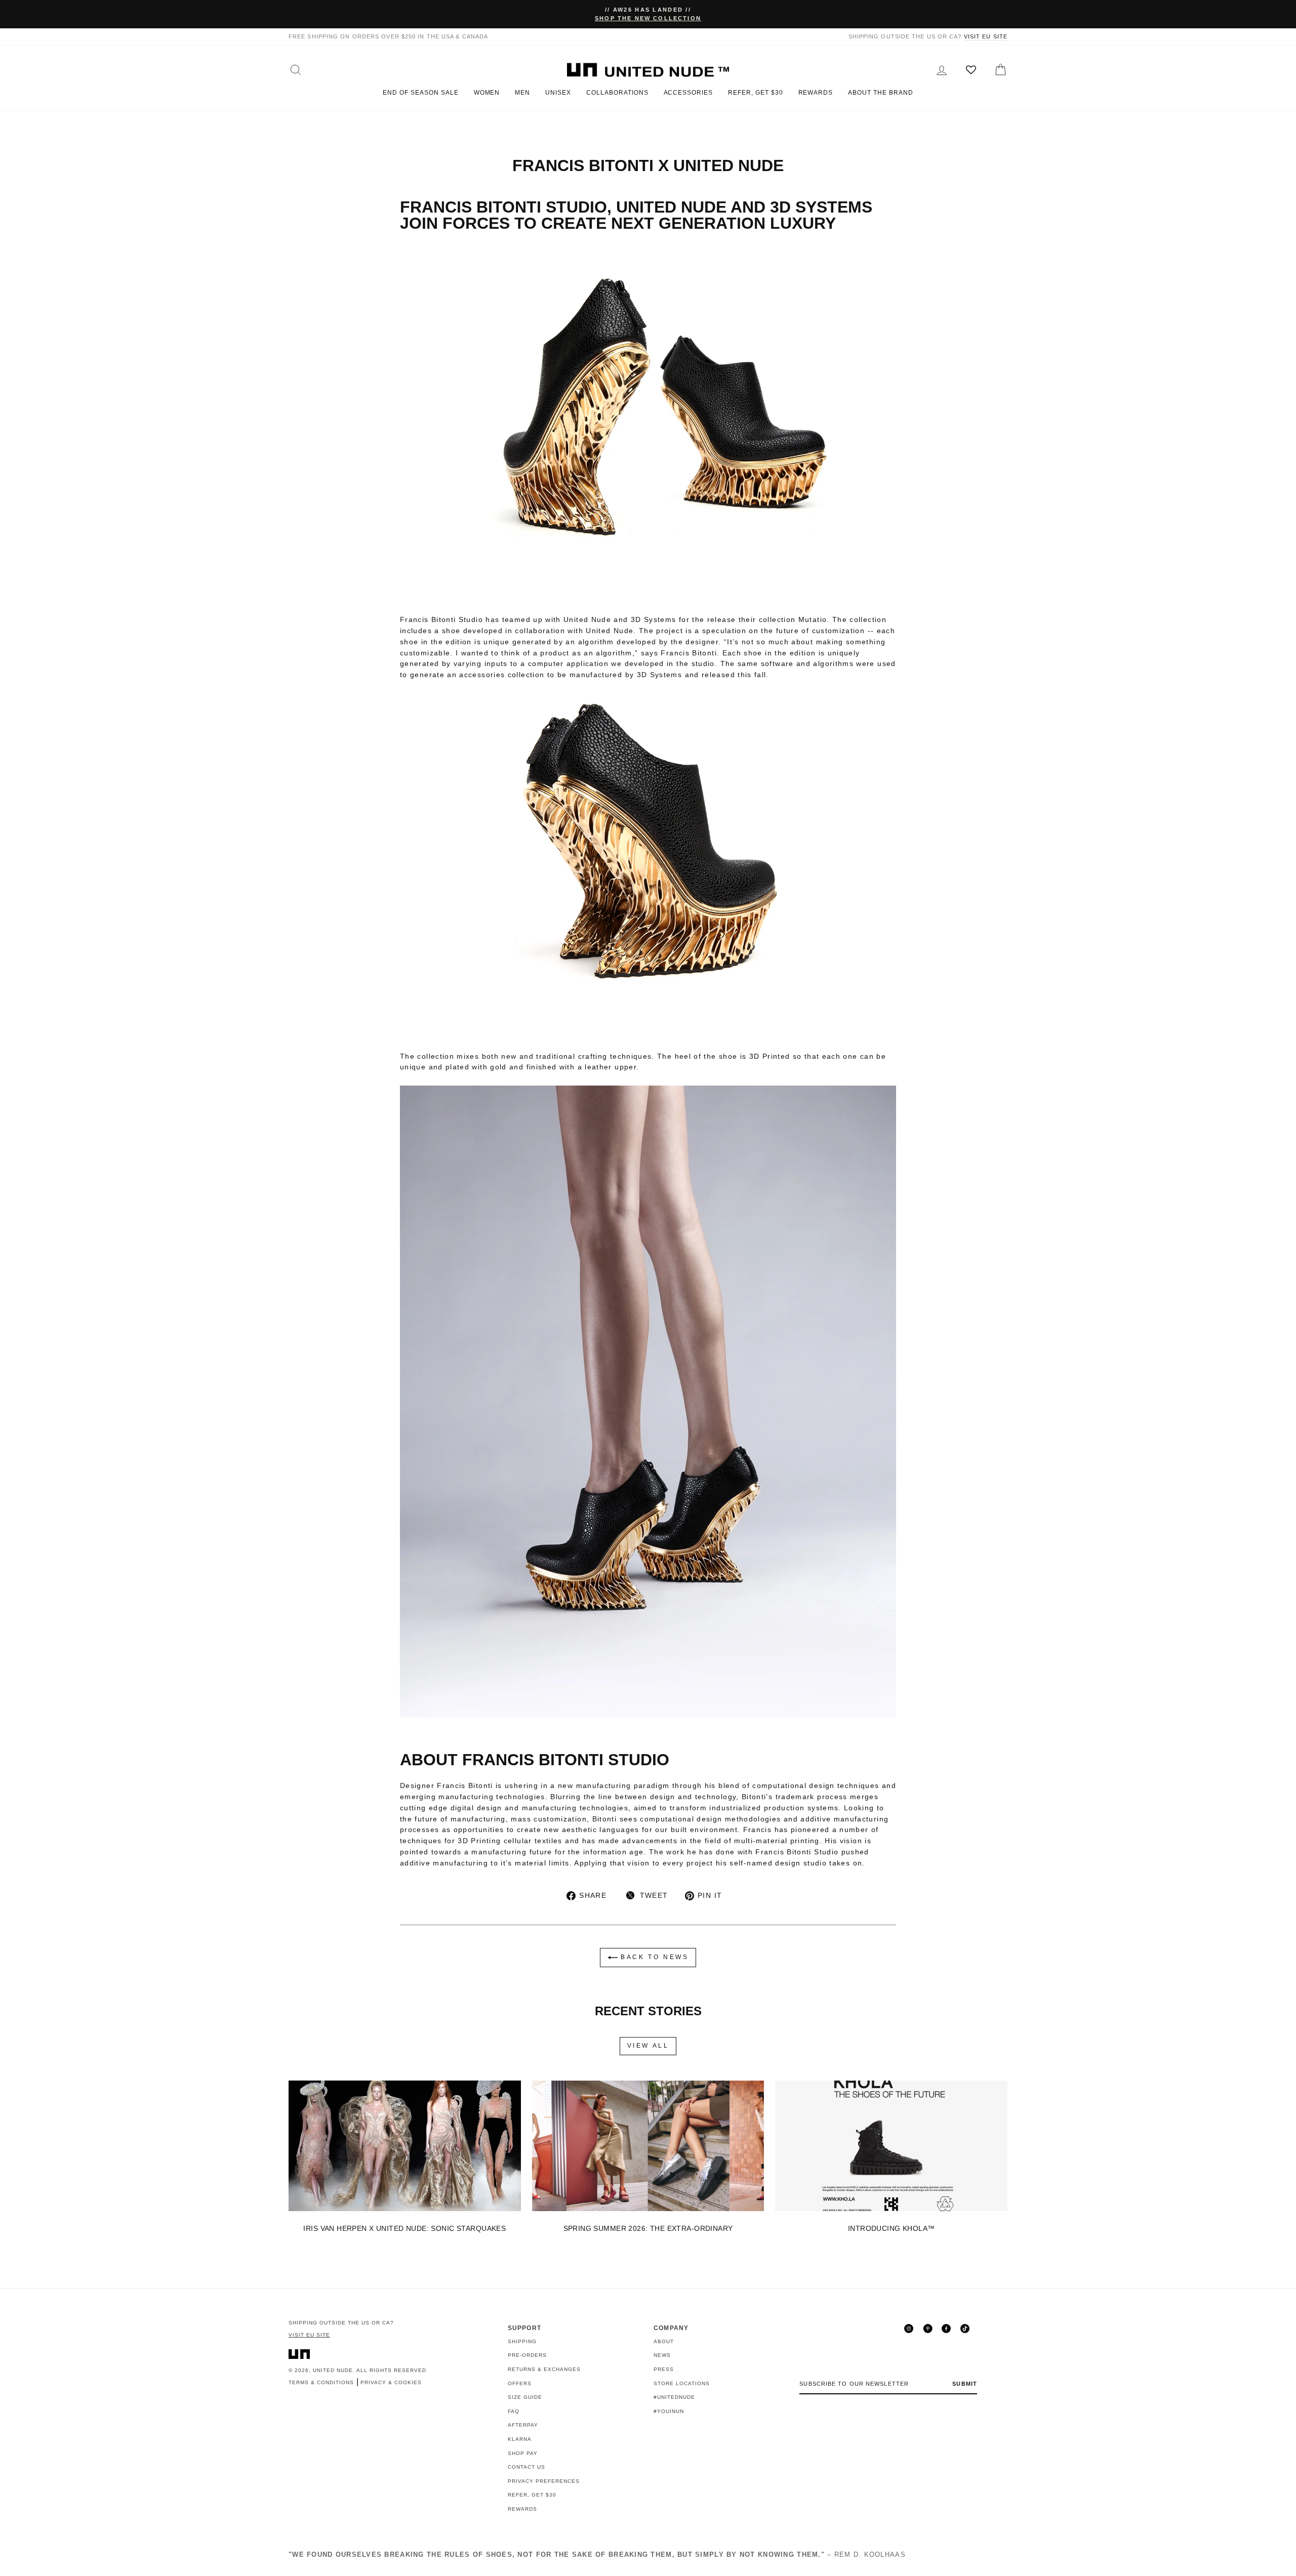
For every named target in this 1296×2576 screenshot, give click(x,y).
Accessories (688, 93)
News (662, 2355)
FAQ (514, 2411)
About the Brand (880, 93)
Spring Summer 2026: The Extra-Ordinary (648, 2228)
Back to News (653, 1958)
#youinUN (669, 2411)
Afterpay (523, 2425)
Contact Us (526, 2467)
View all (648, 2046)
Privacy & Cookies (391, 2382)
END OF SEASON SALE (420, 93)
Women (487, 93)
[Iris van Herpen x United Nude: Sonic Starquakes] (405, 2146)
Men (522, 93)
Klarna (520, 2439)
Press (664, 2369)
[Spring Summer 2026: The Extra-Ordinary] (648, 2146)
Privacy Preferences (544, 2481)
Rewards (816, 93)
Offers (520, 2383)
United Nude (333, 2370)
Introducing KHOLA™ (892, 2228)
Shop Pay (523, 2453)
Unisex (558, 93)
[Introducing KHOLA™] (891, 2146)
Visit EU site (986, 36)
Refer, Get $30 (755, 93)
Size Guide (525, 2397)
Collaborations (617, 93)
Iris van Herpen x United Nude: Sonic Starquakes (404, 2228)
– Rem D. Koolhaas (597, 2554)
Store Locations (682, 2383)
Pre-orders (527, 2355)
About (664, 2341)
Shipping (522, 2341)
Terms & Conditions (321, 2382)
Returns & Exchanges (544, 2369)
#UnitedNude (674, 2397)
